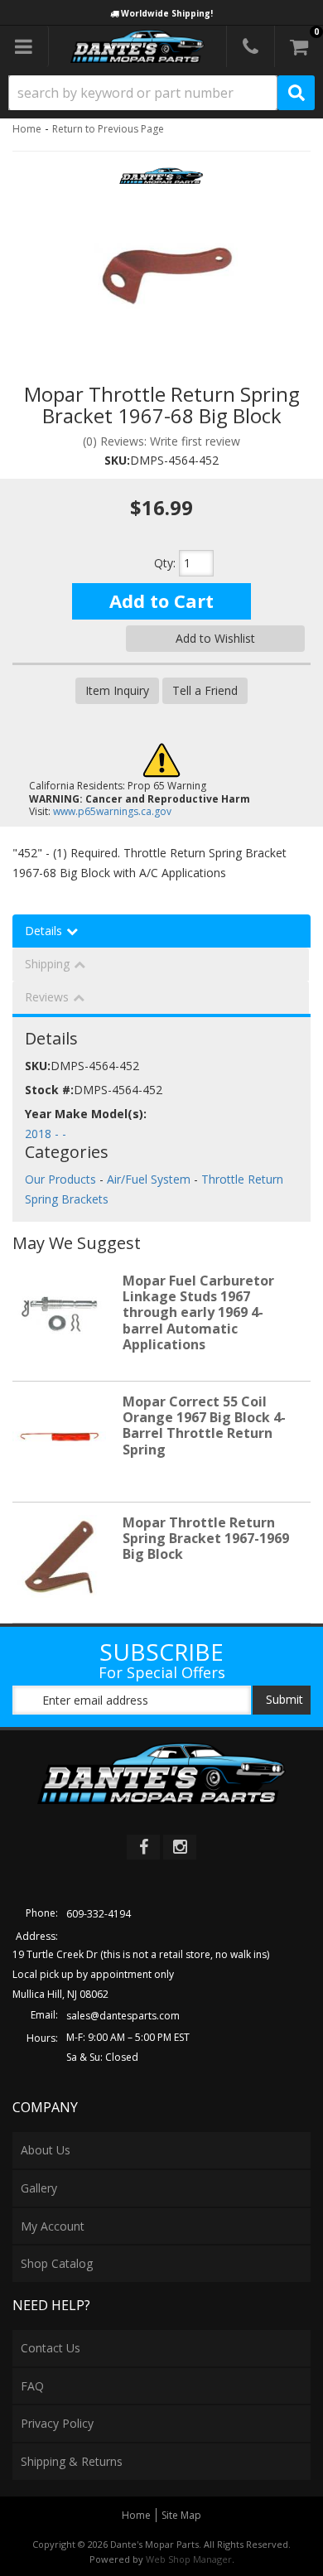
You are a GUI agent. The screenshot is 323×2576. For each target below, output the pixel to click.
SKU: (117, 460)
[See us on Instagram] (180, 1847)
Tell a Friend (205, 690)
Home (27, 129)
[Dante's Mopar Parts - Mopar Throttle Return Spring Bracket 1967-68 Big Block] (161, 181)
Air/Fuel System (149, 1179)
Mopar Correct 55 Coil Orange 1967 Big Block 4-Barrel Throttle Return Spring (204, 1425)
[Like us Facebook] (143, 1847)
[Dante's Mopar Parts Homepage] (138, 46)
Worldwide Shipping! (167, 13)
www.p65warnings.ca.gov (112, 811)
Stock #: (49, 1090)
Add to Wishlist (215, 638)
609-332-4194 (99, 1914)
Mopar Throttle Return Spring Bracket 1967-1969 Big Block (206, 1538)
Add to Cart (161, 601)
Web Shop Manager (189, 2559)
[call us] (251, 46)
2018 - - (46, 1134)
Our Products (60, 1179)
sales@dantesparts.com (123, 2016)
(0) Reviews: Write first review (161, 441)
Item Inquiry (117, 690)
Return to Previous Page (108, 129)
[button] (161, 93)
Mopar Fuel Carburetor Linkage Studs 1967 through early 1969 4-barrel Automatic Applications (198, 1312)
